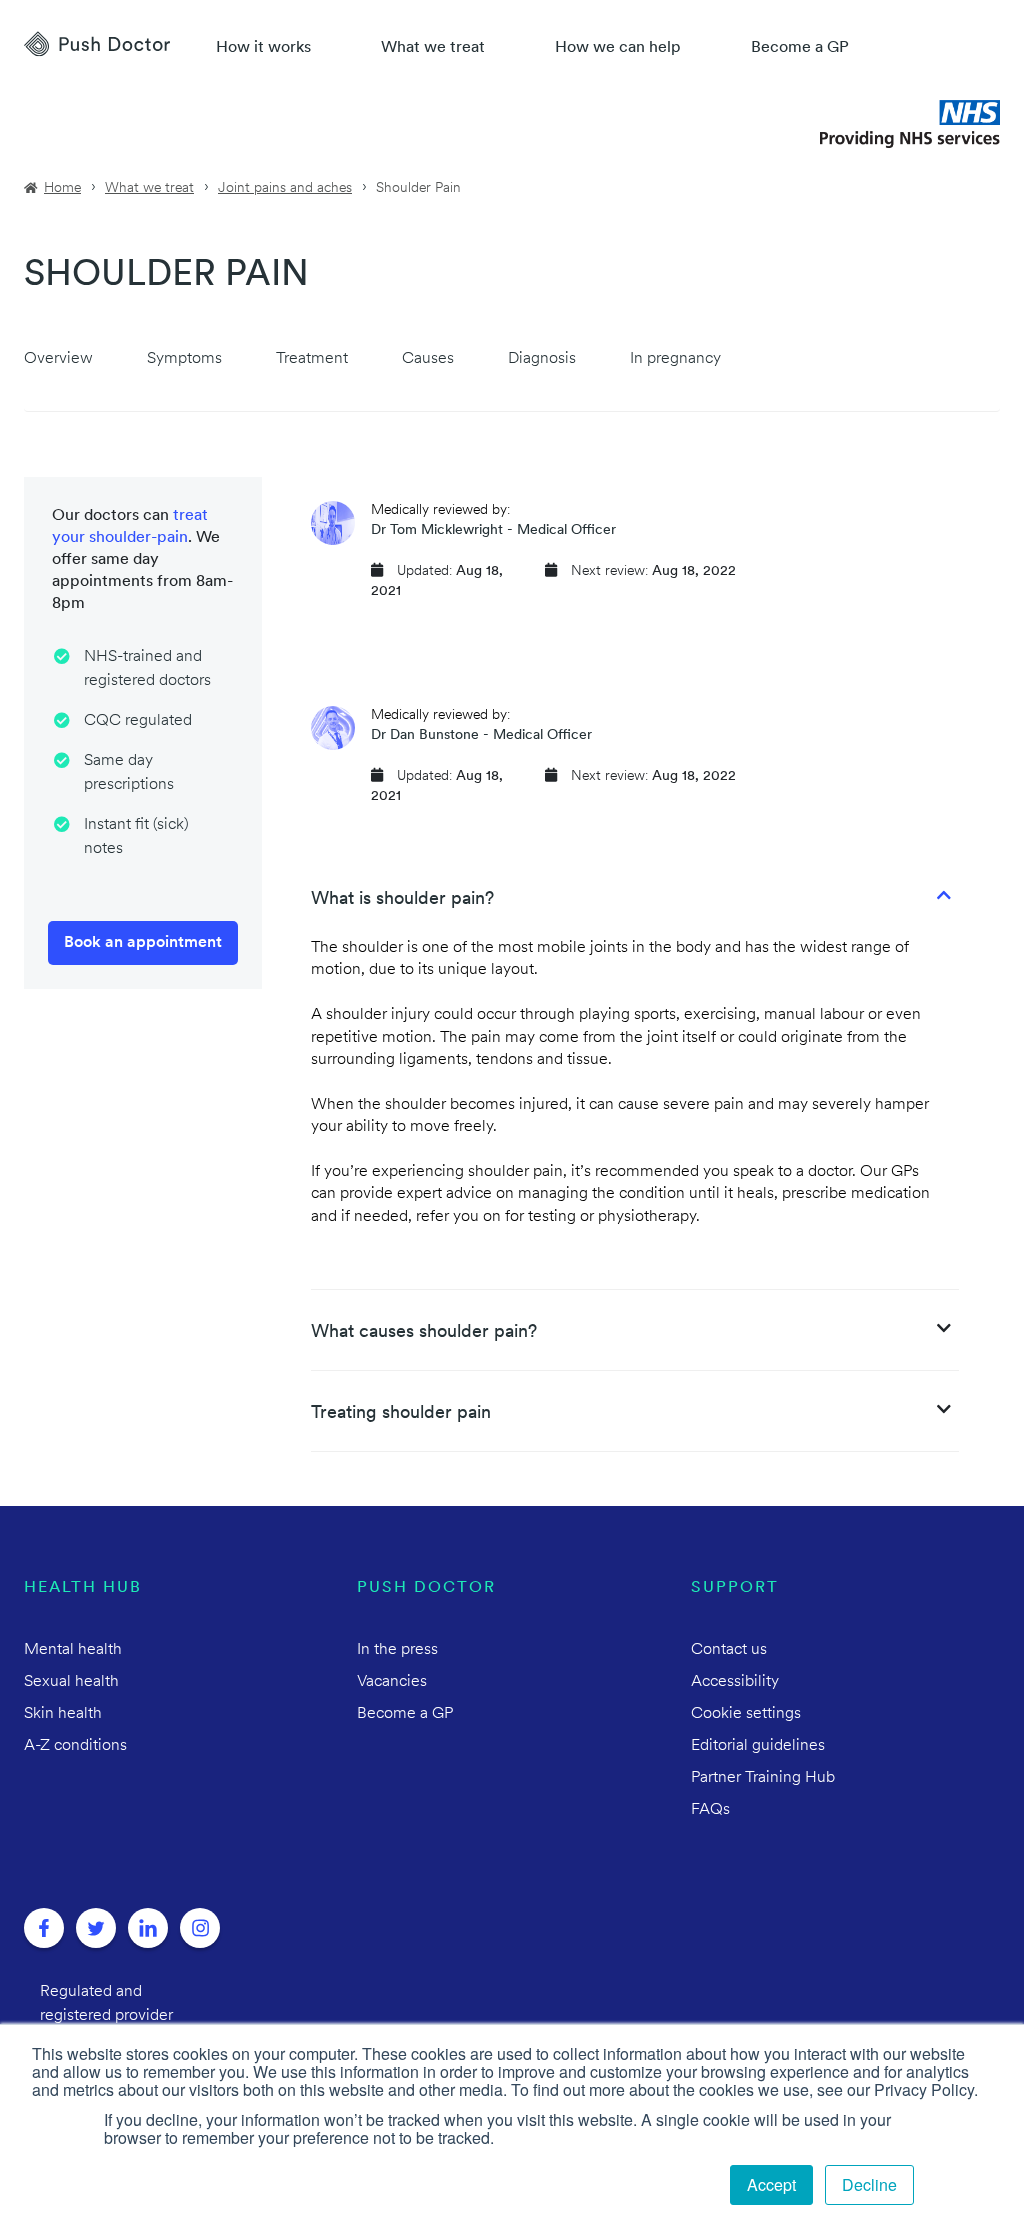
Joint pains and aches (285, 188)
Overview (58, 359)
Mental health (73, 1650)
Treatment (312, 359)
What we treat (433, 48)
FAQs (710, 1810)
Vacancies (392, 1682)
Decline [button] (869, 2184)
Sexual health (71, 1682)
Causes (428, 359)
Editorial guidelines (758, 1746)
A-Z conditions (75, 1746)
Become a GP (800, 48)
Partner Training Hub (763, 1778)
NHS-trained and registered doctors (147, 669)
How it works (263, 48)
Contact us (729, 1650)
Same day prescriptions (129, 773)
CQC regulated (138, 721)
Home (62, 188)
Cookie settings (746, 1714)
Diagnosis (542, 359)
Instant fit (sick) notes (136, 837)
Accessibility (735, 1682)
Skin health (63, 1714)
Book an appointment (143, 943)
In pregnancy (675, 359)
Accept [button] (771, 2184)
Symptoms (184, 359)
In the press (397, 1650)
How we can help (618, 48)
